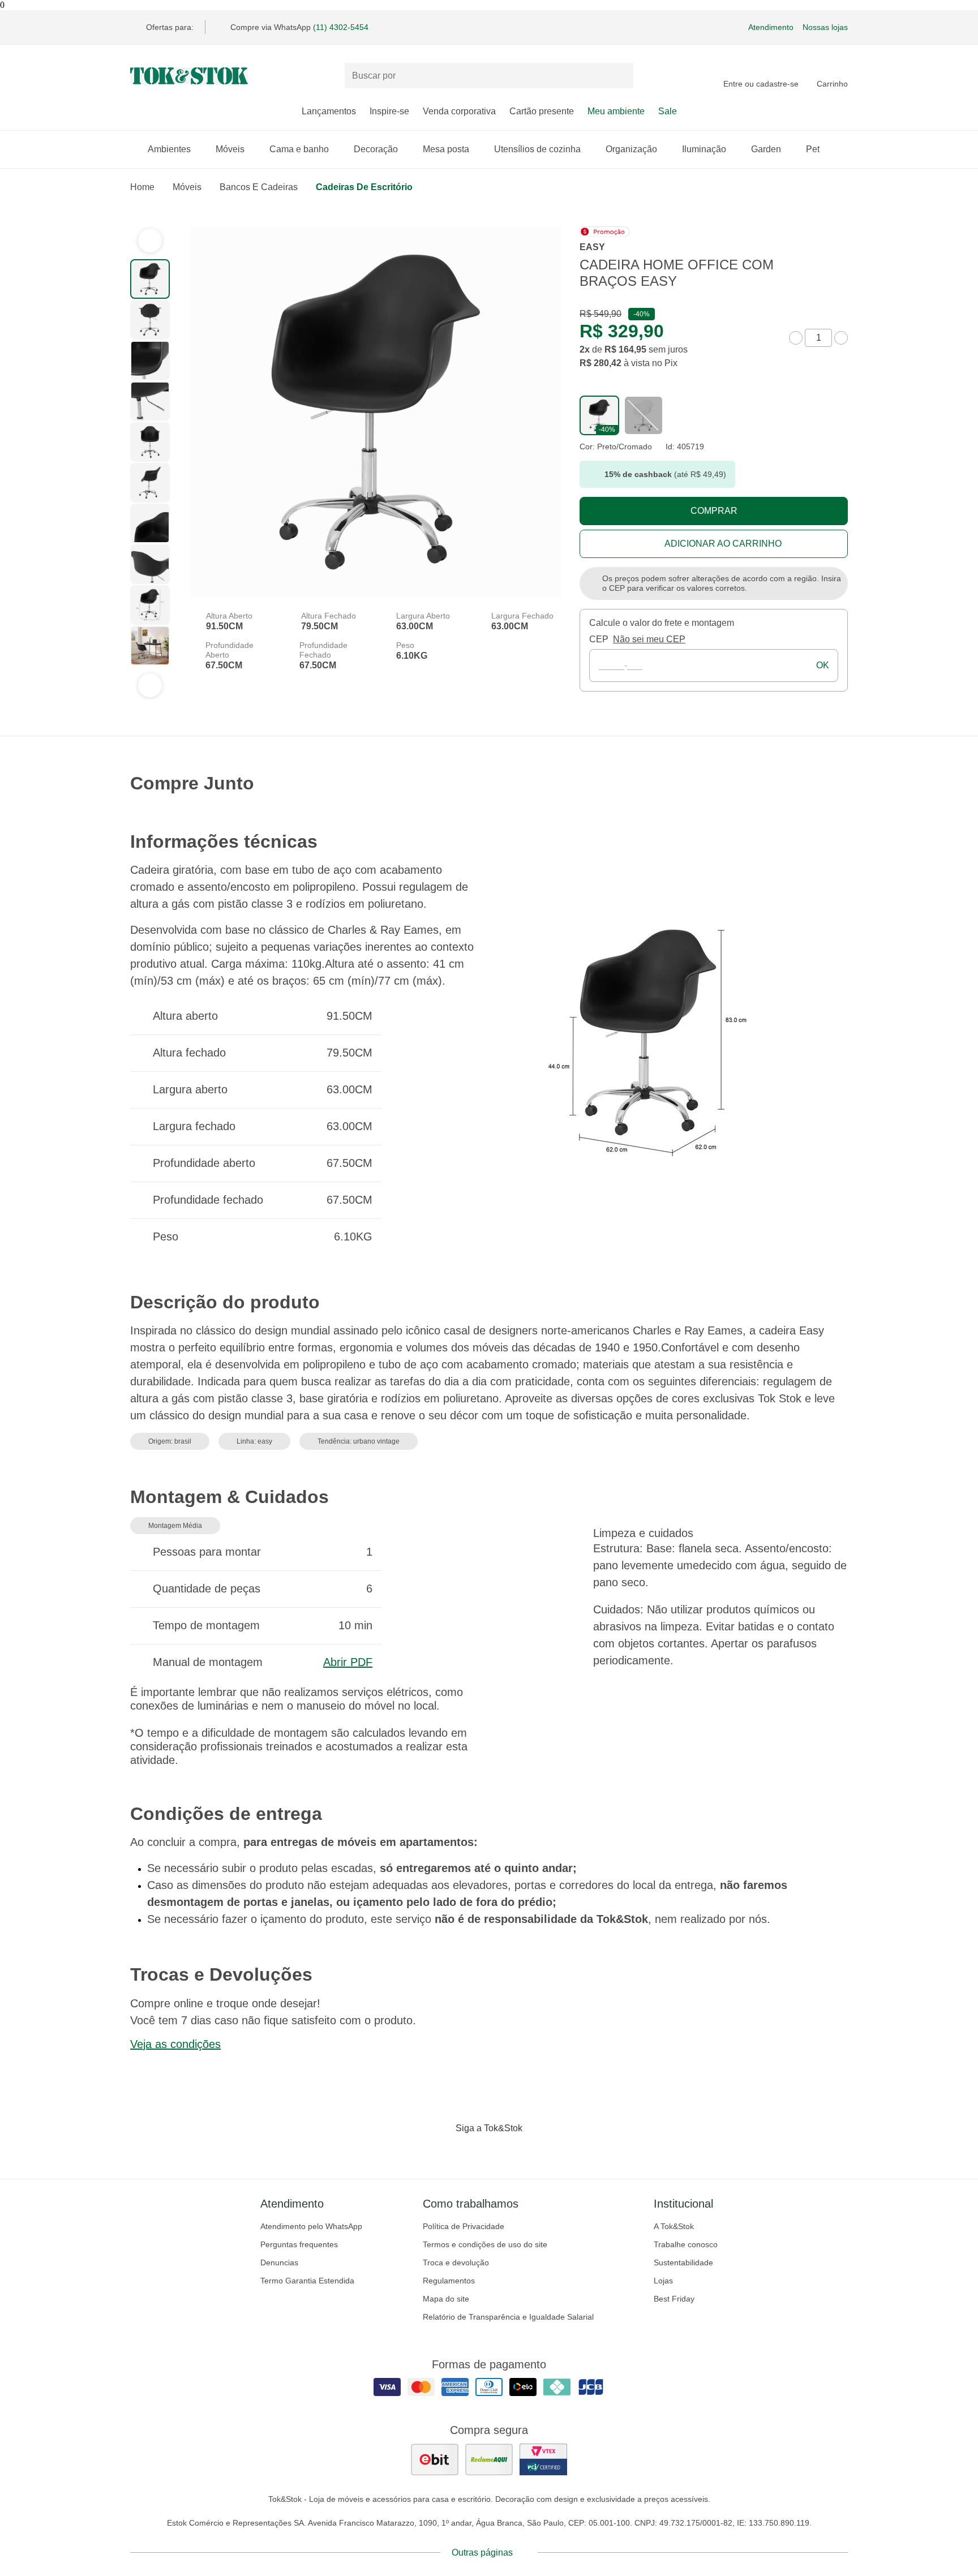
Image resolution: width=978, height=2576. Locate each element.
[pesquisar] (620, 76)
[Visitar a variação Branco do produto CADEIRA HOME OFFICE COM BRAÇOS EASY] (644, 415)
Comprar (714, 511)
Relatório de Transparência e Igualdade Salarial (508, 2317)
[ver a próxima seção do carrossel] (150, 685)
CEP (599, 639)
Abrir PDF (348, 1662)
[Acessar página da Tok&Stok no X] (537, 2152)
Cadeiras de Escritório (364, 187)
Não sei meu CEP (649, 639)
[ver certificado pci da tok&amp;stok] (543, 2459)
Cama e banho (299, 149)
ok (823, 665)
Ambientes (169, 149)
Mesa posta (446, 149)
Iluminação (704, 149)
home (142, 187)
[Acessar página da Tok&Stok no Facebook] (441, 2152)
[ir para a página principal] (189, 76)
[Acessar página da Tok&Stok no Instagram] (473, 2152)
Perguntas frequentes (299, 2244)
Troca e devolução (456, 2262)
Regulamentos (449, 2281)
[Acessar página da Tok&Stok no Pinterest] (505, 2152)
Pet (813, 149)
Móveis (230, 149)
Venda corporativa (459, 111)
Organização (631, 149)
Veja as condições (175, 2044)
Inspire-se (389, 111)
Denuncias (279, 2262)
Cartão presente (542, 111)
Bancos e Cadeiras (259, 187)
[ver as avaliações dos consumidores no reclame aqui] (489, 2459)
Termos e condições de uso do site (485, 2244)
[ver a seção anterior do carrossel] (150, 241)
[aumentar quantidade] (841, 338)
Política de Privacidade (464, 2226)
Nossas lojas (825, 27)
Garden (766, 149)
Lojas (663, 2281)
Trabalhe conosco (686, 2244)
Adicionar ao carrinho (723, 544)
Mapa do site (446, 2299)
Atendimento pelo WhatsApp (311, 2226)
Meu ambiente (616, 111)
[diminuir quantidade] (796, 338)
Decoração (376, 149)
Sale (668, 111)
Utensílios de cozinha (537, 149)
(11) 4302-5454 (341, 27)
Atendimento (771, 27)
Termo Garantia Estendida (307, 2281)
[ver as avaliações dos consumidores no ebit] (435, 2459)
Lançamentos (329, 111)
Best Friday (674, 2299)
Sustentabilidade (683, 2262)
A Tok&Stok (674, 2226)
